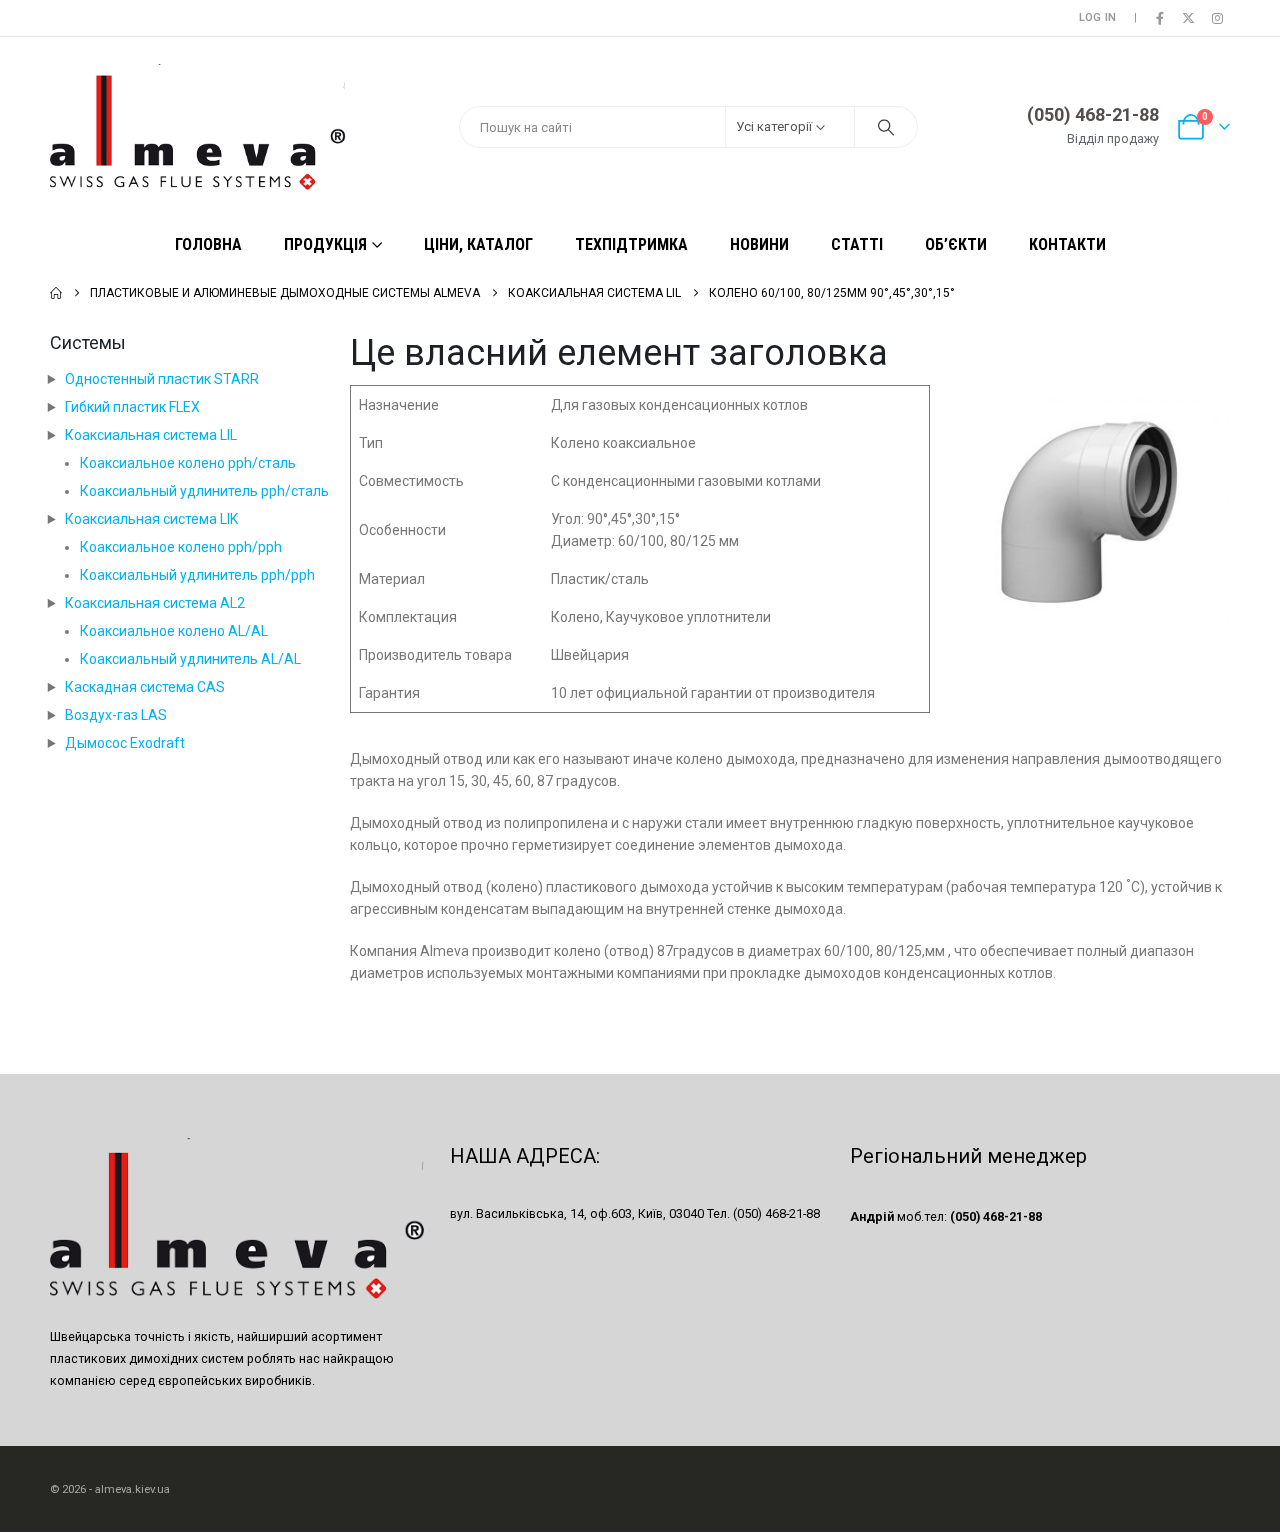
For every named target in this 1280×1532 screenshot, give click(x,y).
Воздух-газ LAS (116, 715)
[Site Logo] (200, 127)
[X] (1189, 18)
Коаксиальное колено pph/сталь (188, 463)
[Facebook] (1160, 18)
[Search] (886, 127)
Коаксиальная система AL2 (155, 603)
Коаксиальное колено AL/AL (174, 631)
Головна (208, 244)
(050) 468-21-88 (1093, 114)
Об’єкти (956, 244)
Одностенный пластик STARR (162, 379)
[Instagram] (1217, 18)
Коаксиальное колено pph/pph (181, 547)
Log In (1098, 17)
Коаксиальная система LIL (151, 435)
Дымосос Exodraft (125, 743)
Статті (857, 244)
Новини (759, 244)
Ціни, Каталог (478, 244)
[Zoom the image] (1090, 396)
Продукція (325, 244)
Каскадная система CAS (145, 687)
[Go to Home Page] (56, 293)
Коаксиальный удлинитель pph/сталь (204, 491)
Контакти (1067, 244)
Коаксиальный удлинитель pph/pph (197, 575)
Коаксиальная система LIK (151, 519)
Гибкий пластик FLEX (132, 407)
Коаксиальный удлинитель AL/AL (190, 659)
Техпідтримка (631, 244)
